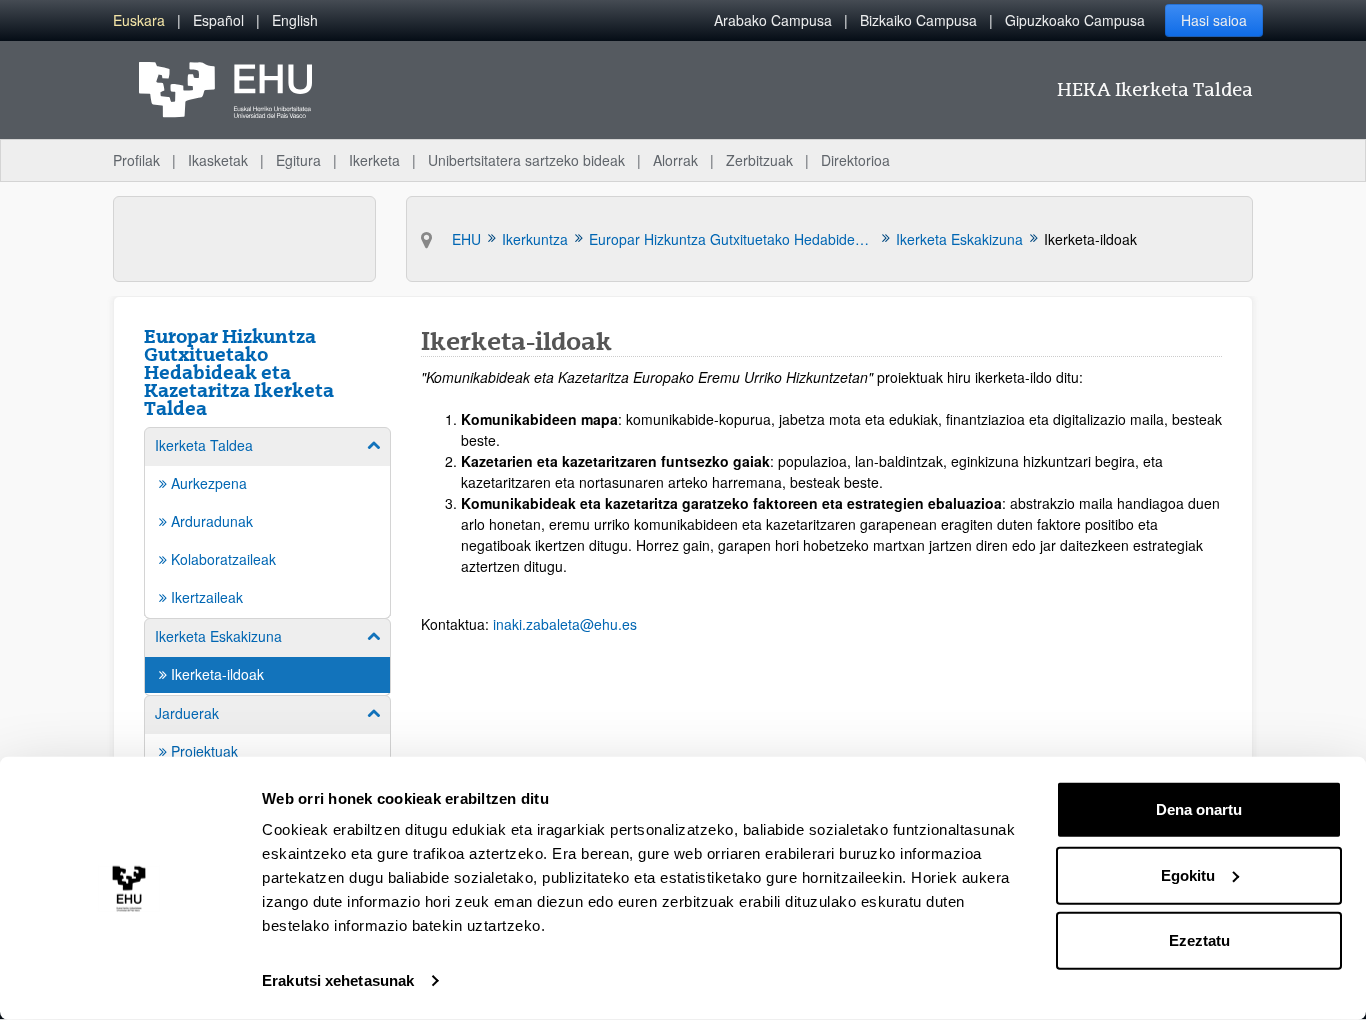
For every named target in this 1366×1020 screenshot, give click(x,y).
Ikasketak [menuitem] (218, 160)
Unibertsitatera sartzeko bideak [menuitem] (526, 160)
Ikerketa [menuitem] (374, 160)
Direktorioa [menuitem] (855, 160)
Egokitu (1188, 874)
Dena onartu (1199, 809)
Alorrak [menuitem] (675, 160)
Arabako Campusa (773, 20)
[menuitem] (139, 20)
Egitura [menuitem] (298, 160)
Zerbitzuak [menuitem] (759, 160)
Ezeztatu (1199, 940)
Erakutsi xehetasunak (338, 980)
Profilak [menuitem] (136, 160)
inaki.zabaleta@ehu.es (565, 624)
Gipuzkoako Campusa (1075, 20)
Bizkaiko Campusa (918, 20)
